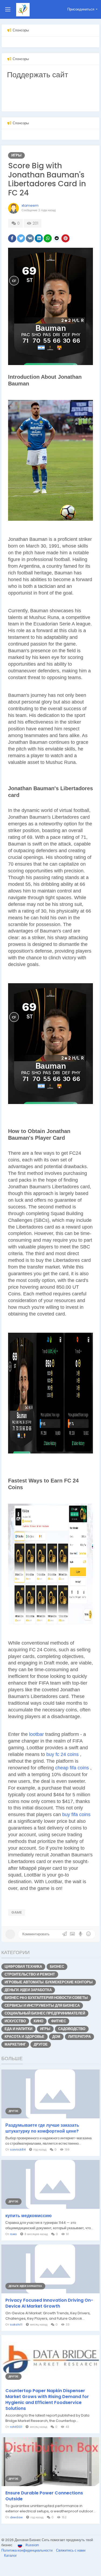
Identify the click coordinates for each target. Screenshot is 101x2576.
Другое (41, 2044)
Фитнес (59, 2021)
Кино (39, 2021)
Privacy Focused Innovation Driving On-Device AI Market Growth (49, 2303)
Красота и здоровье (25, 2037)
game (17, 1912)
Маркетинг (15, 2044)
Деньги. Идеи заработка (28, 1990)
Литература (79, 2037)
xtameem (30, 205)
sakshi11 (16, 2324)
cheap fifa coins (73, 1768)
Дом (56, 2037)
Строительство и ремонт (30, 1974)
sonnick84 (18, 2149)
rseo (13, 2234)
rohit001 (16, 2427)
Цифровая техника (23, 1967)
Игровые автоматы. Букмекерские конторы (49, 1982)
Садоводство (72, 2029)
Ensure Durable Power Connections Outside (44, 2496)
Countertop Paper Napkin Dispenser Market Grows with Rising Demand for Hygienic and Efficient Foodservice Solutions (47, 2400)
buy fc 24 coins (63, 1754)
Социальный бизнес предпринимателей (45, 2013)
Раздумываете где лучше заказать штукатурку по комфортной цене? (42, 2128)
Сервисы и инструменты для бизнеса (42, 2005)
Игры (16, 155)
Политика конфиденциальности (27, 2550)
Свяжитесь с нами (71, 2550)
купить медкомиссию (29, 2216)
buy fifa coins (76, 1815)
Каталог (11, 2555)
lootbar (37, 1734)
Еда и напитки (18, 2029)
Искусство (15, 2021)
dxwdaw (16, 2517)
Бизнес (57, 1967)
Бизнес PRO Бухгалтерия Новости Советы (46, 1998)
